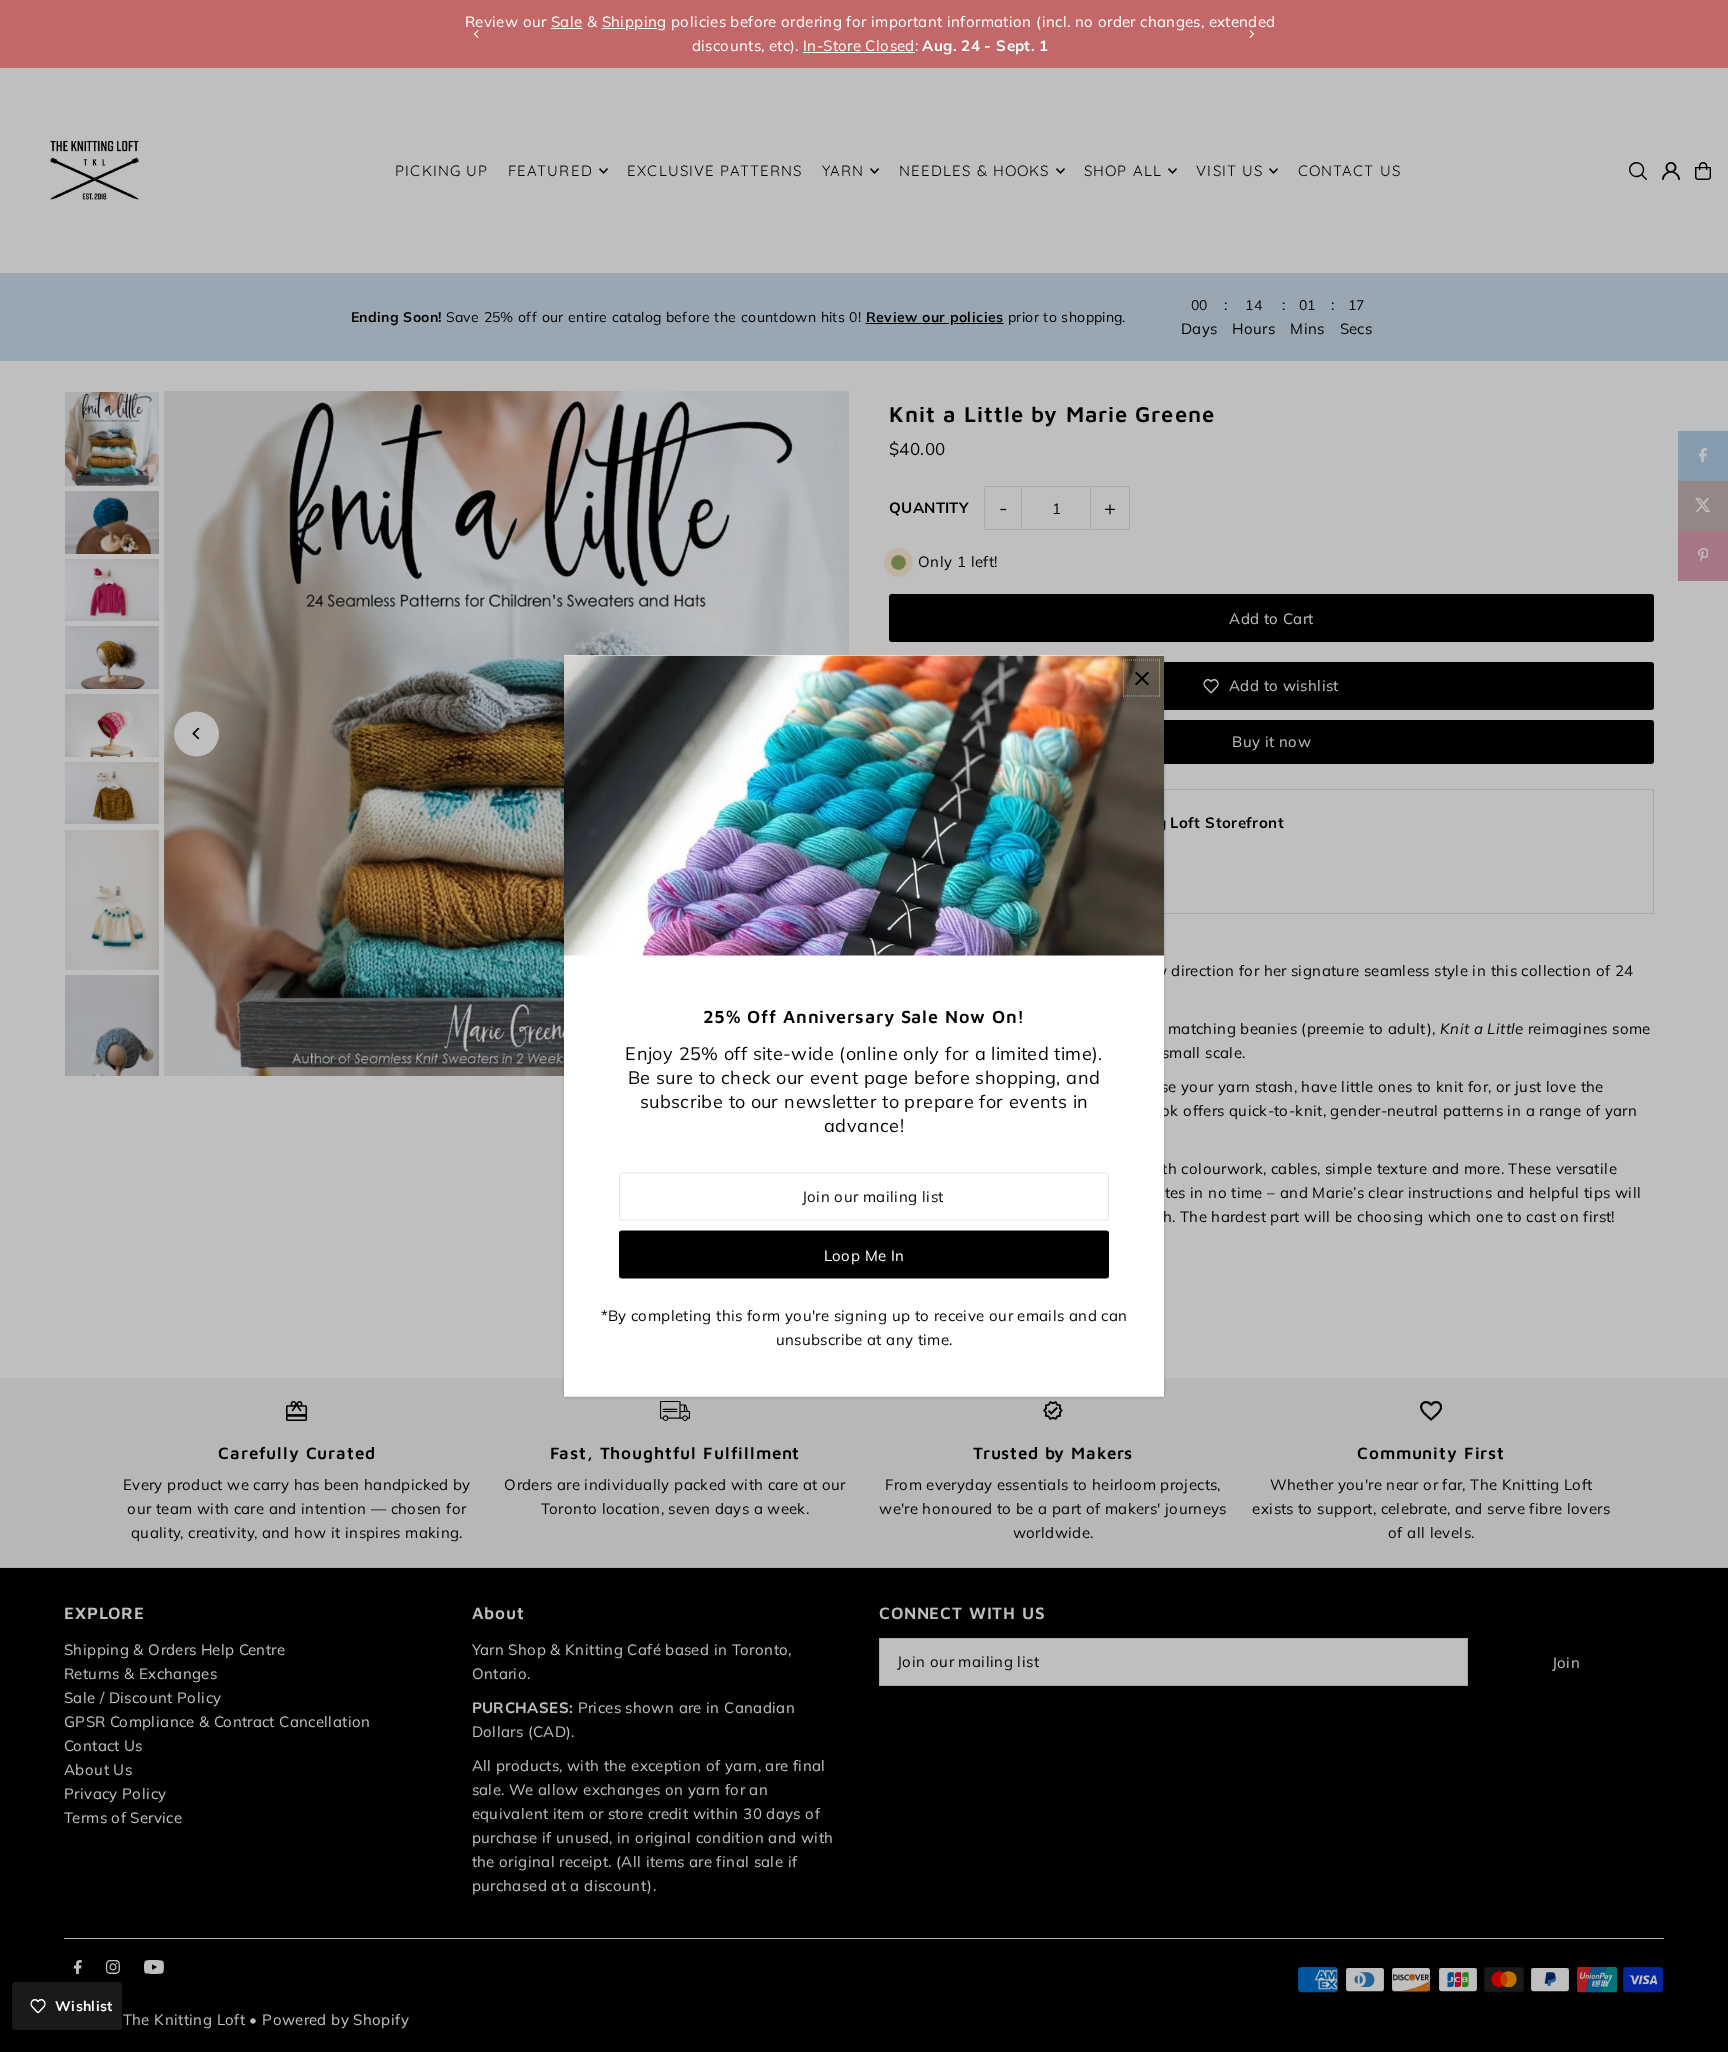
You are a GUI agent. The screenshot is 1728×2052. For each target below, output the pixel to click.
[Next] (1251, 34)
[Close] (1141, 678)
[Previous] (477, 34)
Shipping (627, 21)
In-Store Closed (853, 45)
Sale (561, 21)
